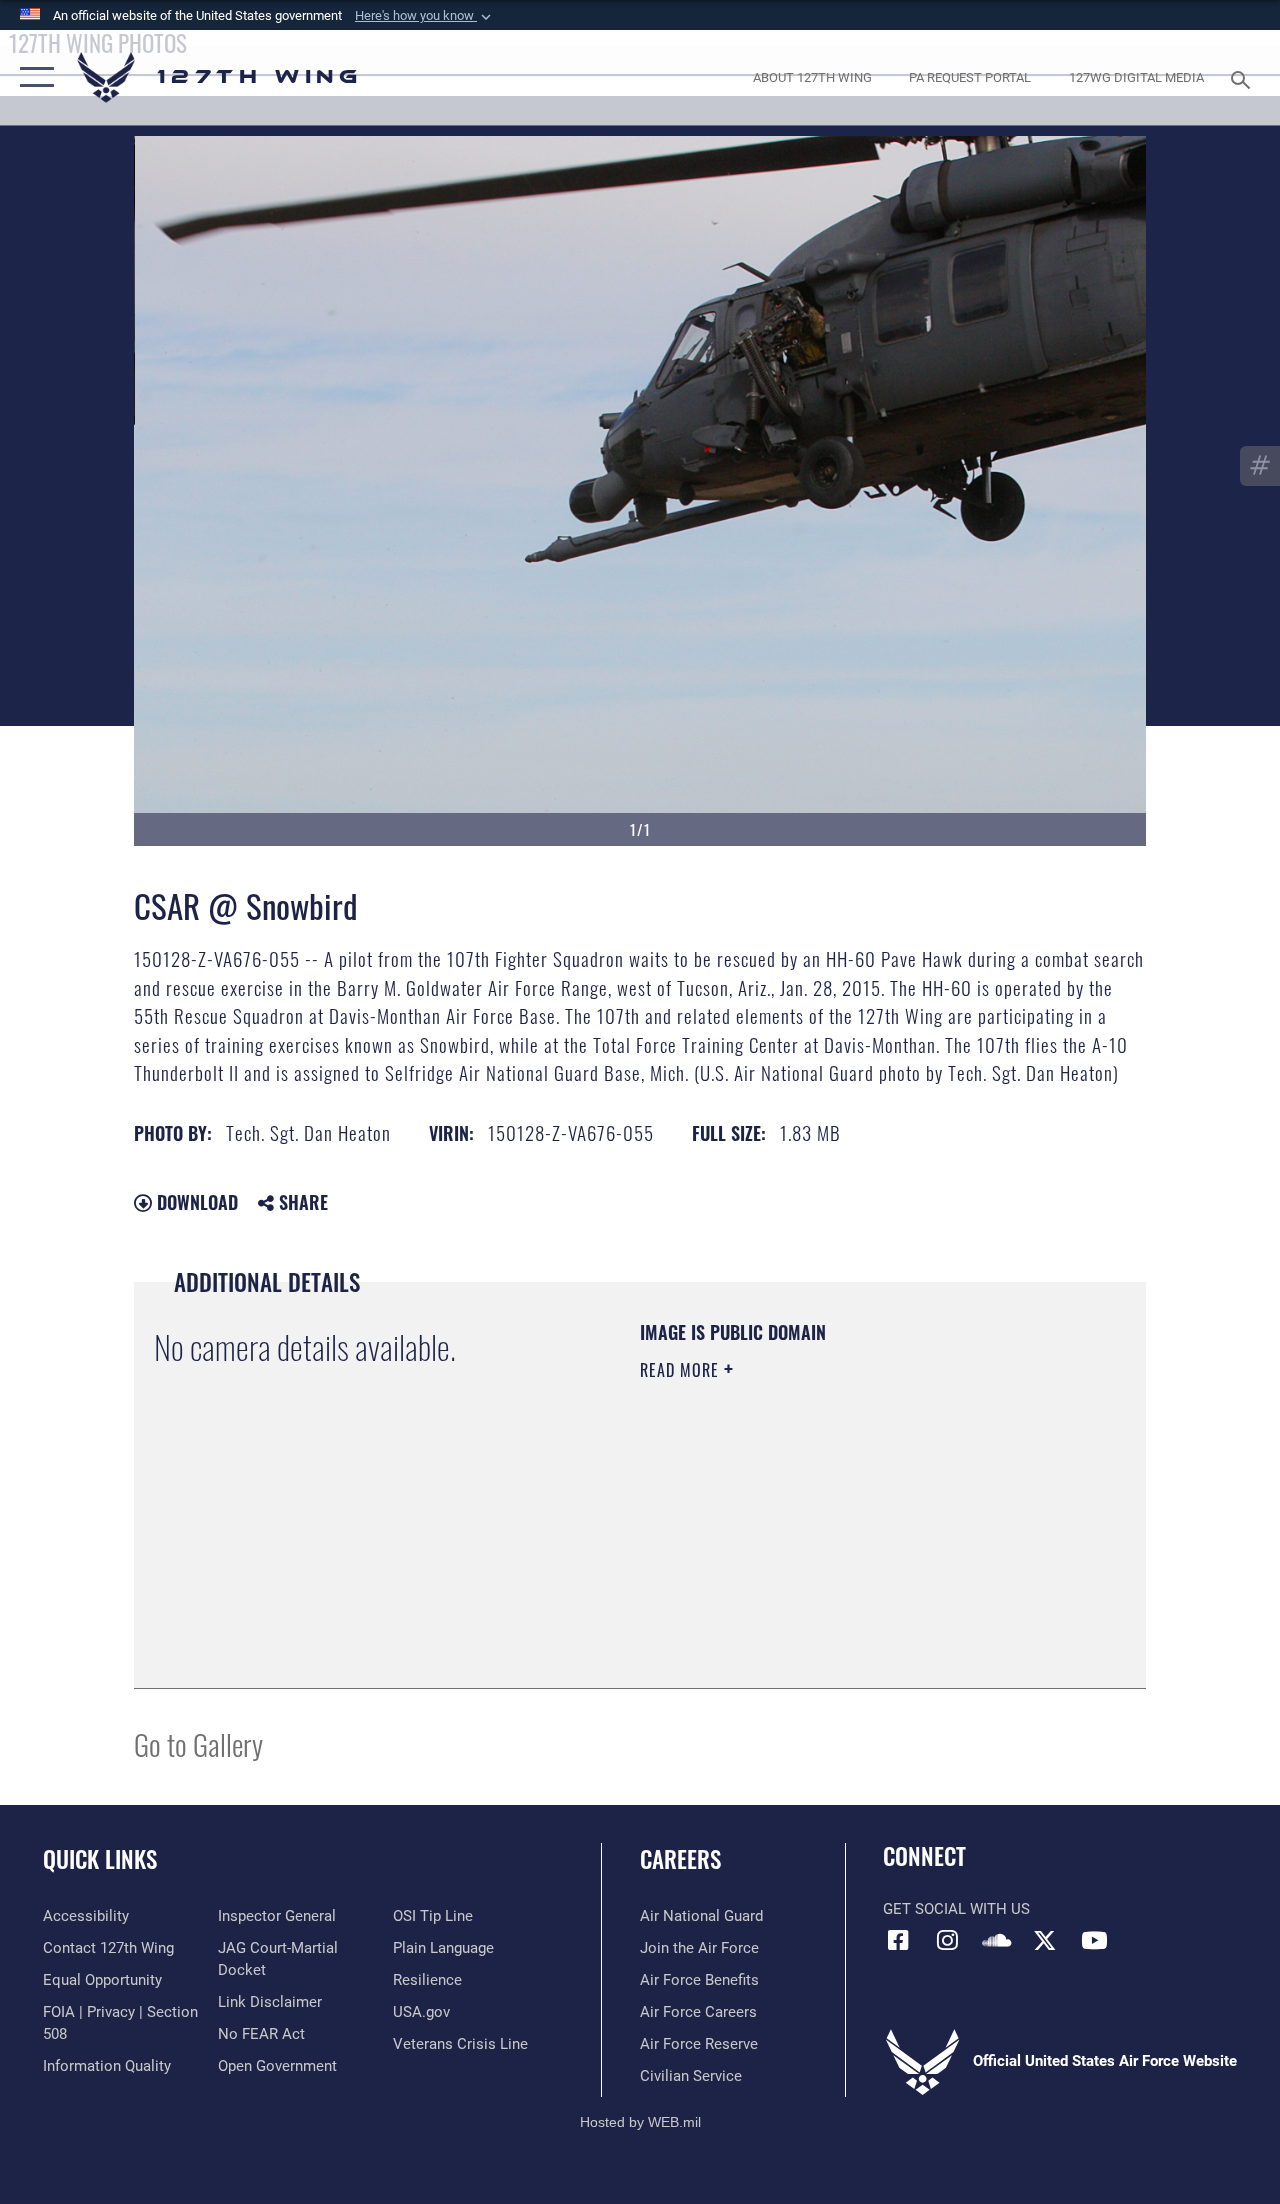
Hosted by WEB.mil (640, 2122)
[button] (425, 16)
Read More (682, 1370)
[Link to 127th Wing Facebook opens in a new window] (898, 1940)
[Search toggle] (1244, 77)
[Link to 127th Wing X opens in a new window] (1045, 1940)
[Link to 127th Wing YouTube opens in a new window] (1094, 1940)
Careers (680, 1859)
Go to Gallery (198, 1743)
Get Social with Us (956, 1909)
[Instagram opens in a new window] (947, 1940)
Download (195, 1202)
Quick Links (100, 1859)
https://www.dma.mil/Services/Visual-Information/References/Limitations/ (819, 1539)
